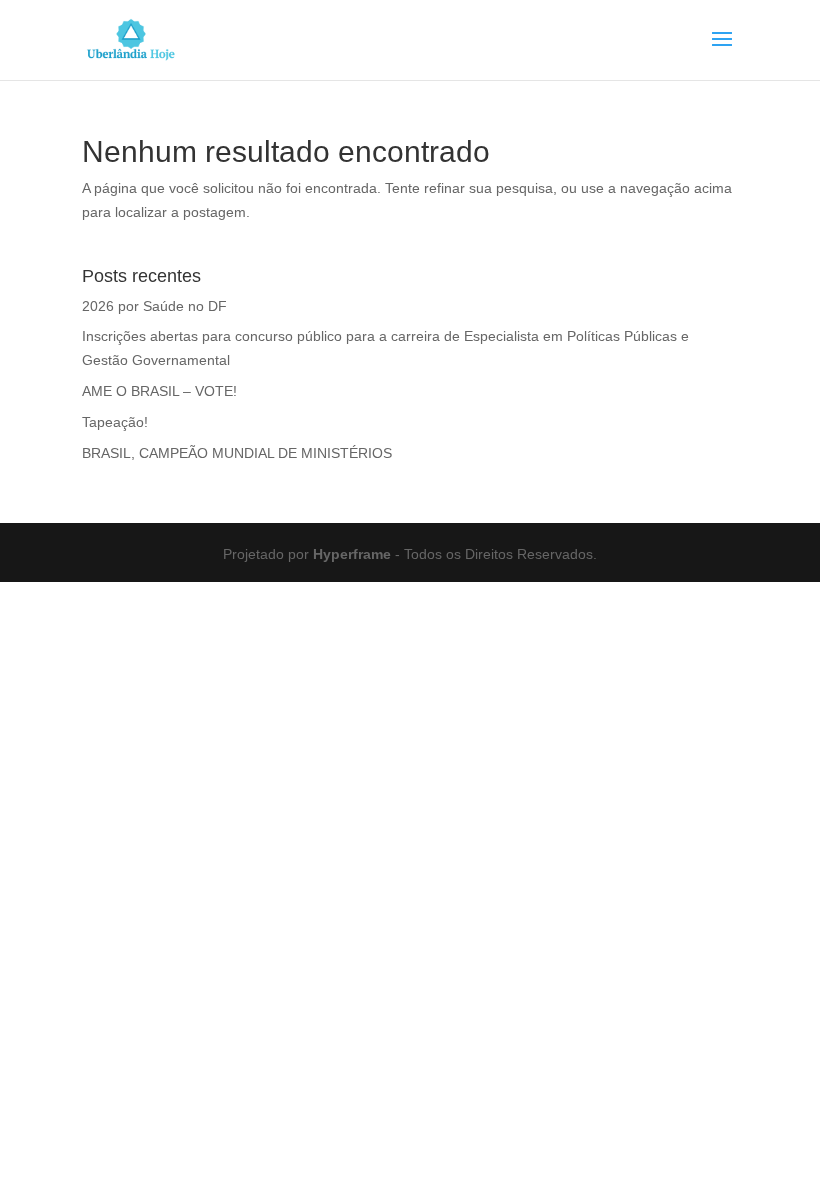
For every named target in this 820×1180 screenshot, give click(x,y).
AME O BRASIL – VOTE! (159, 391)
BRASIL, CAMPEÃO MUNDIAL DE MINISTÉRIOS (237, 453)
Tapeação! (115, 422)
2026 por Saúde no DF (154, 306)
